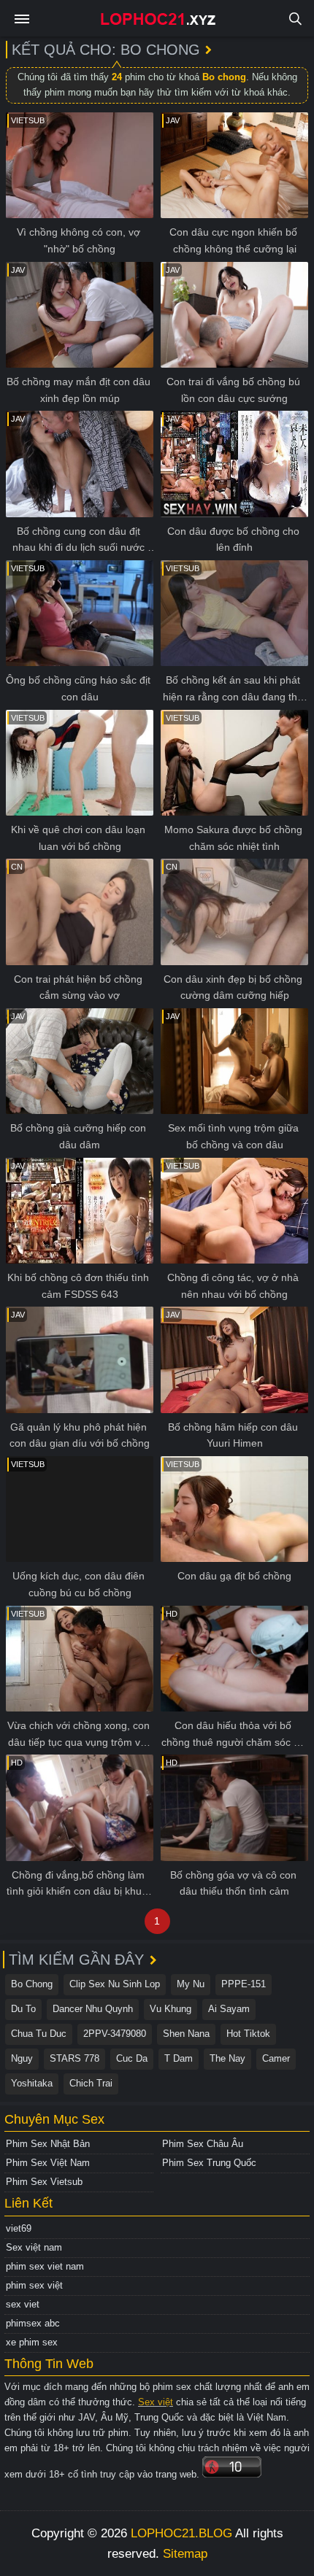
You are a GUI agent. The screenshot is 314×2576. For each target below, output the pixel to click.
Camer (276, 2058)
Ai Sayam (229, 2009)
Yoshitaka (32, 2083)
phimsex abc (33, 2323)
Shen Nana (186, 2034)
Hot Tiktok (248, 2034)
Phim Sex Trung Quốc (209, 2163)
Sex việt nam (34, 2247)
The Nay (227, 2058)
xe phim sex (32, 2342)
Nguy (22, 2058)
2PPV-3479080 (115, 2034)
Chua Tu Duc (39, 2034)
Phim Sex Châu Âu (203, 2144)
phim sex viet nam (45, 2266)
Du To (23, 2009)
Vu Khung (171, 2009)
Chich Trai (91, 2083)
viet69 (19, 2228)
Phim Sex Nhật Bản (48, 2144)
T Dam (179, 2058)
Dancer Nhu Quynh (93, 2009)
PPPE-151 (244, 1984)
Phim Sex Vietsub (44, 2182)
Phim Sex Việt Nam (48, 2163)
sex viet (23, 2304)
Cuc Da (132, 2058)
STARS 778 (74, 2058)
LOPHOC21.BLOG (181, 2533)
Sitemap (185, 2554)
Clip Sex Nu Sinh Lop (115, 1984)
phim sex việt (34, 2285)
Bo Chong (32, 1984)
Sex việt (156, 2402)
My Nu (191, 1984)
